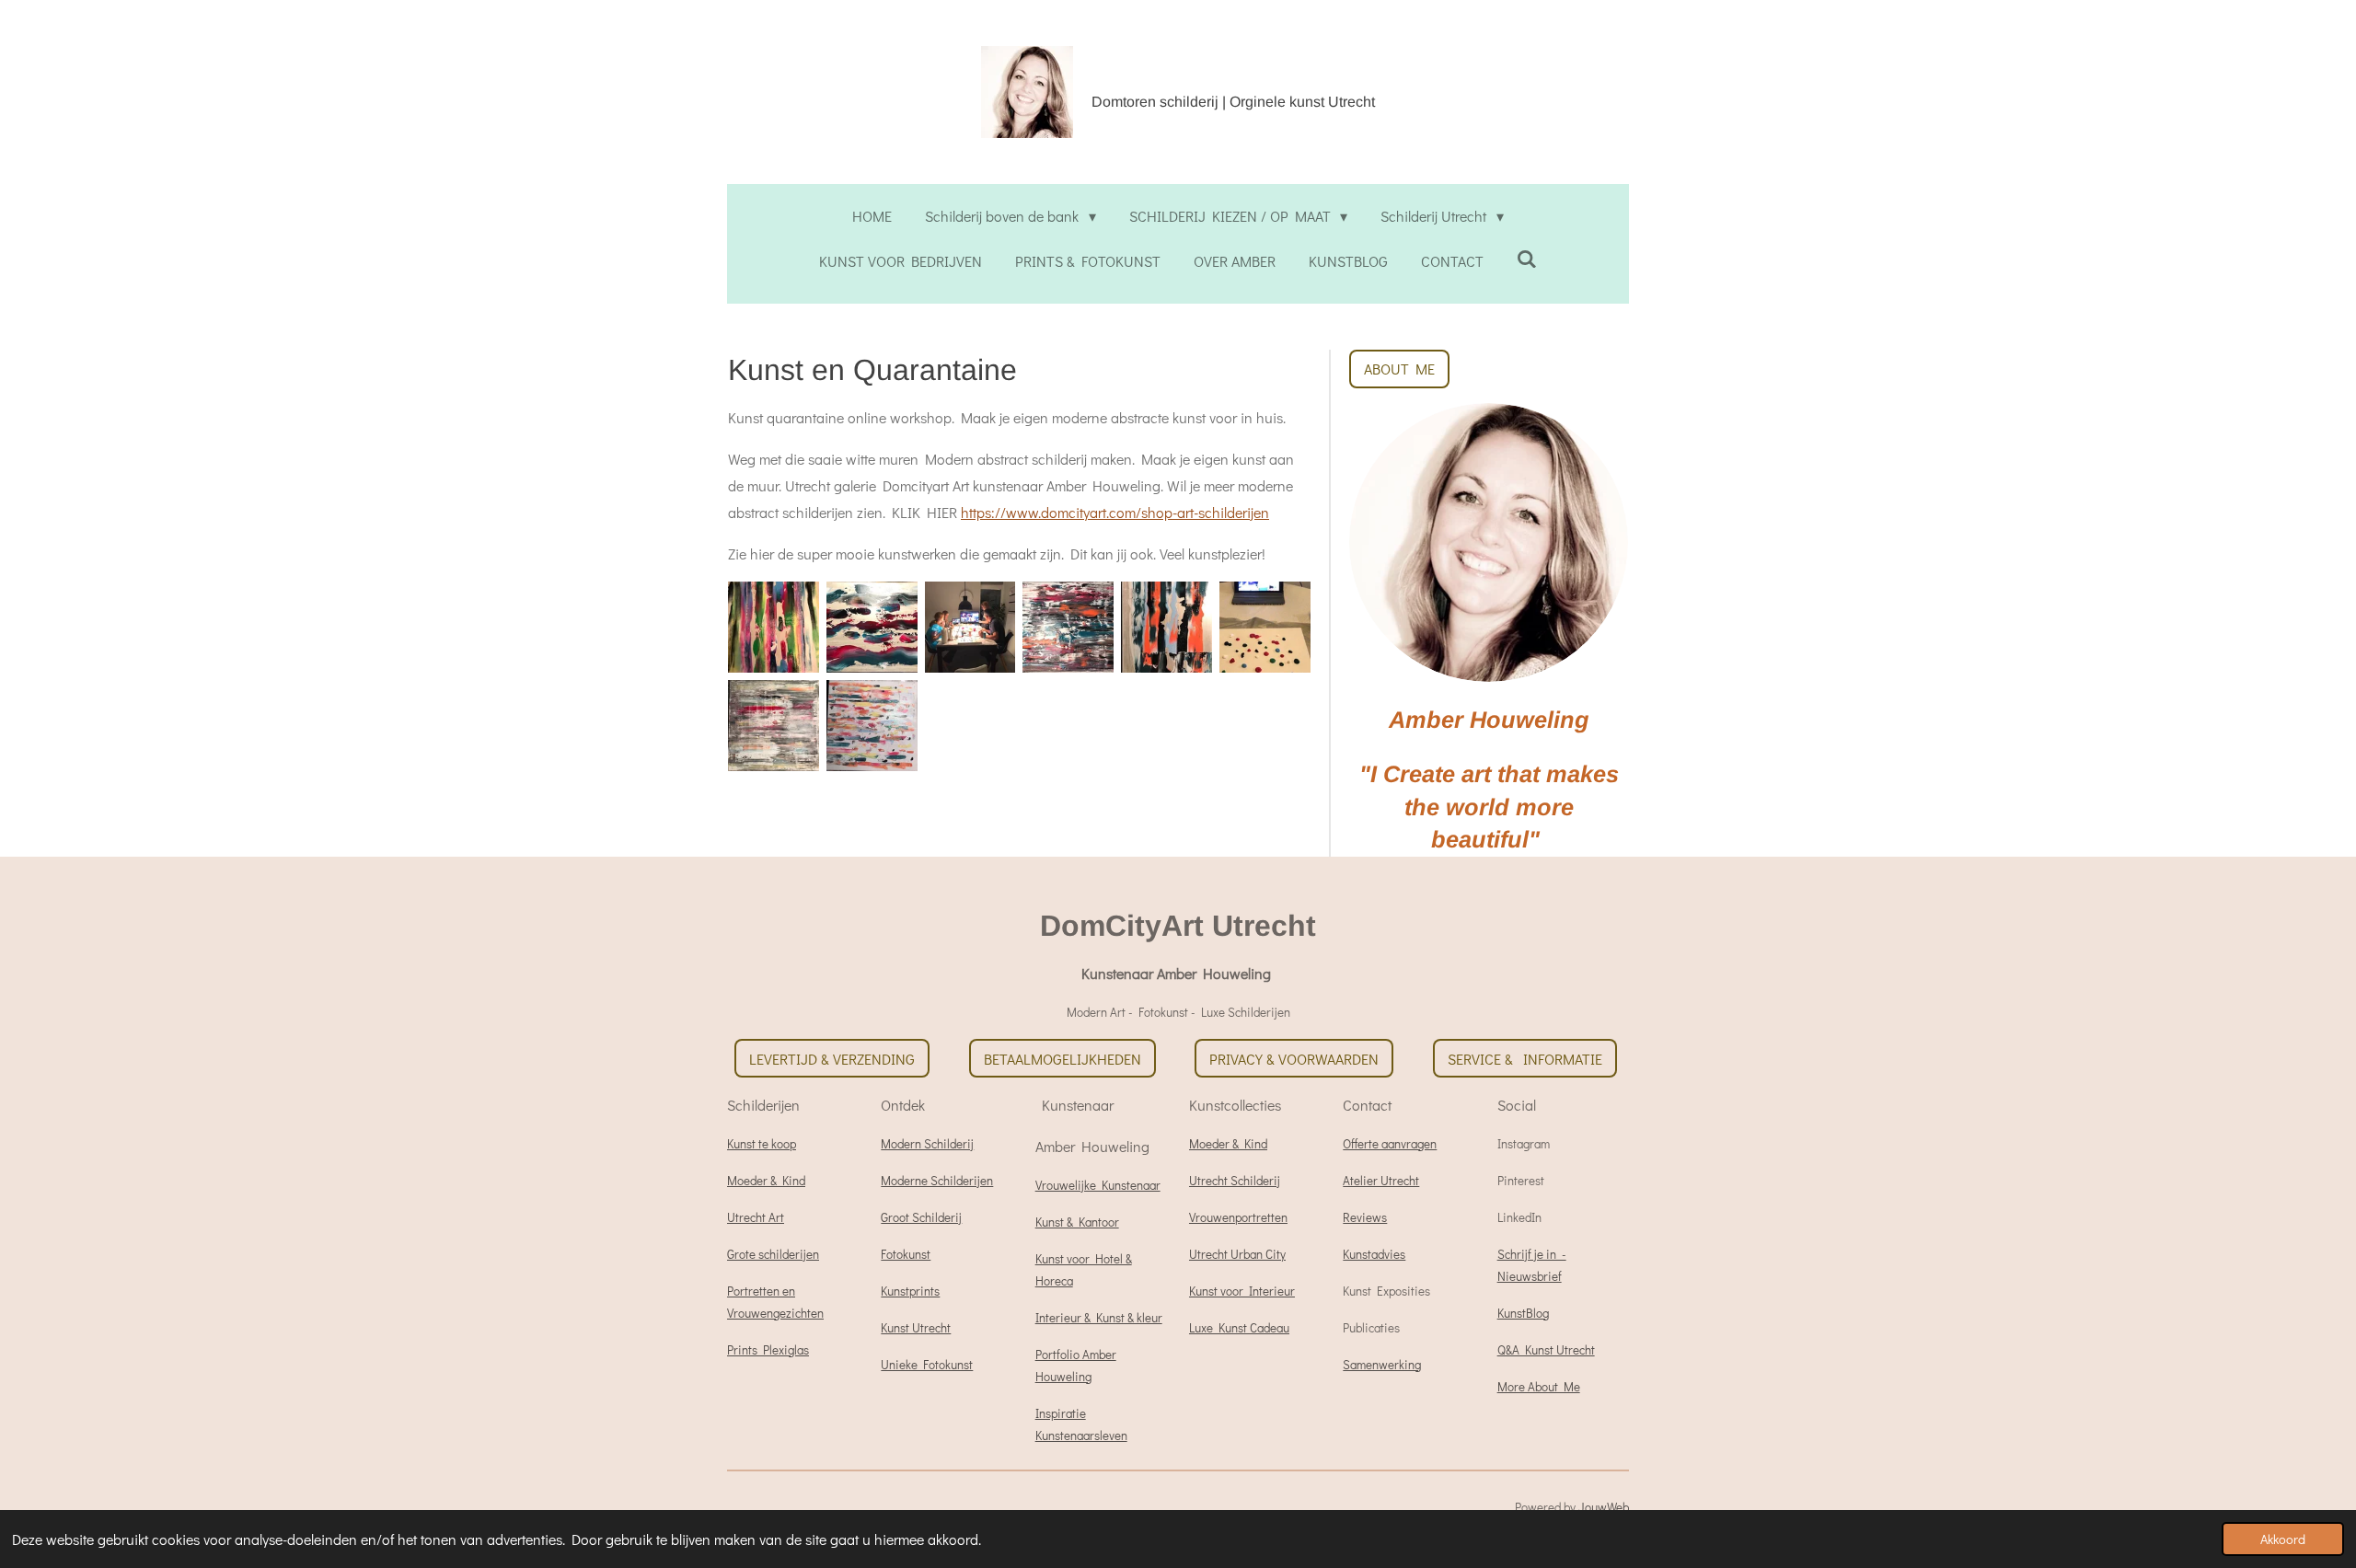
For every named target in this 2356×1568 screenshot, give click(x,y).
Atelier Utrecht (1381, 1181)
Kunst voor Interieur (1242, 1291)
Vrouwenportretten (1238, 1217)
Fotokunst (906, 1254)
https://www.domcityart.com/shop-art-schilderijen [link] (1115, 512)
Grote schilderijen (773, 1254)
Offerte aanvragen (1390, 1144)
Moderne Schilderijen (937, 1181)
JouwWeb (1604, 1507)
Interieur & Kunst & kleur (1099, 1318)
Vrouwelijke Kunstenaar (1098, 1185)
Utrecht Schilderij (1235, 1181)
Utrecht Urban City (1237, 1254)
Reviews (1365, 1217)
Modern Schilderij (927, 1144)
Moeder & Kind (766, 1181)
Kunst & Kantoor (1077, 1222)
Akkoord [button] (2283, 1539)
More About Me (1539, 1387)
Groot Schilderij (921, 1217)
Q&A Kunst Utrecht (1546, 1350)
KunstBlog (1523, 1313)
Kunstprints (910, 1291)
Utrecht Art (756, 1217)
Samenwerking (1382, 1365)
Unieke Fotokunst (927, 1365)
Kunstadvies (1374, 1254)
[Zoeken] (1527, 258)
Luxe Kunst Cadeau (1239, 1328)
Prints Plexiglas (768, 1350)
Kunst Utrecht (916, 1328)
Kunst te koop (762, 1144)
